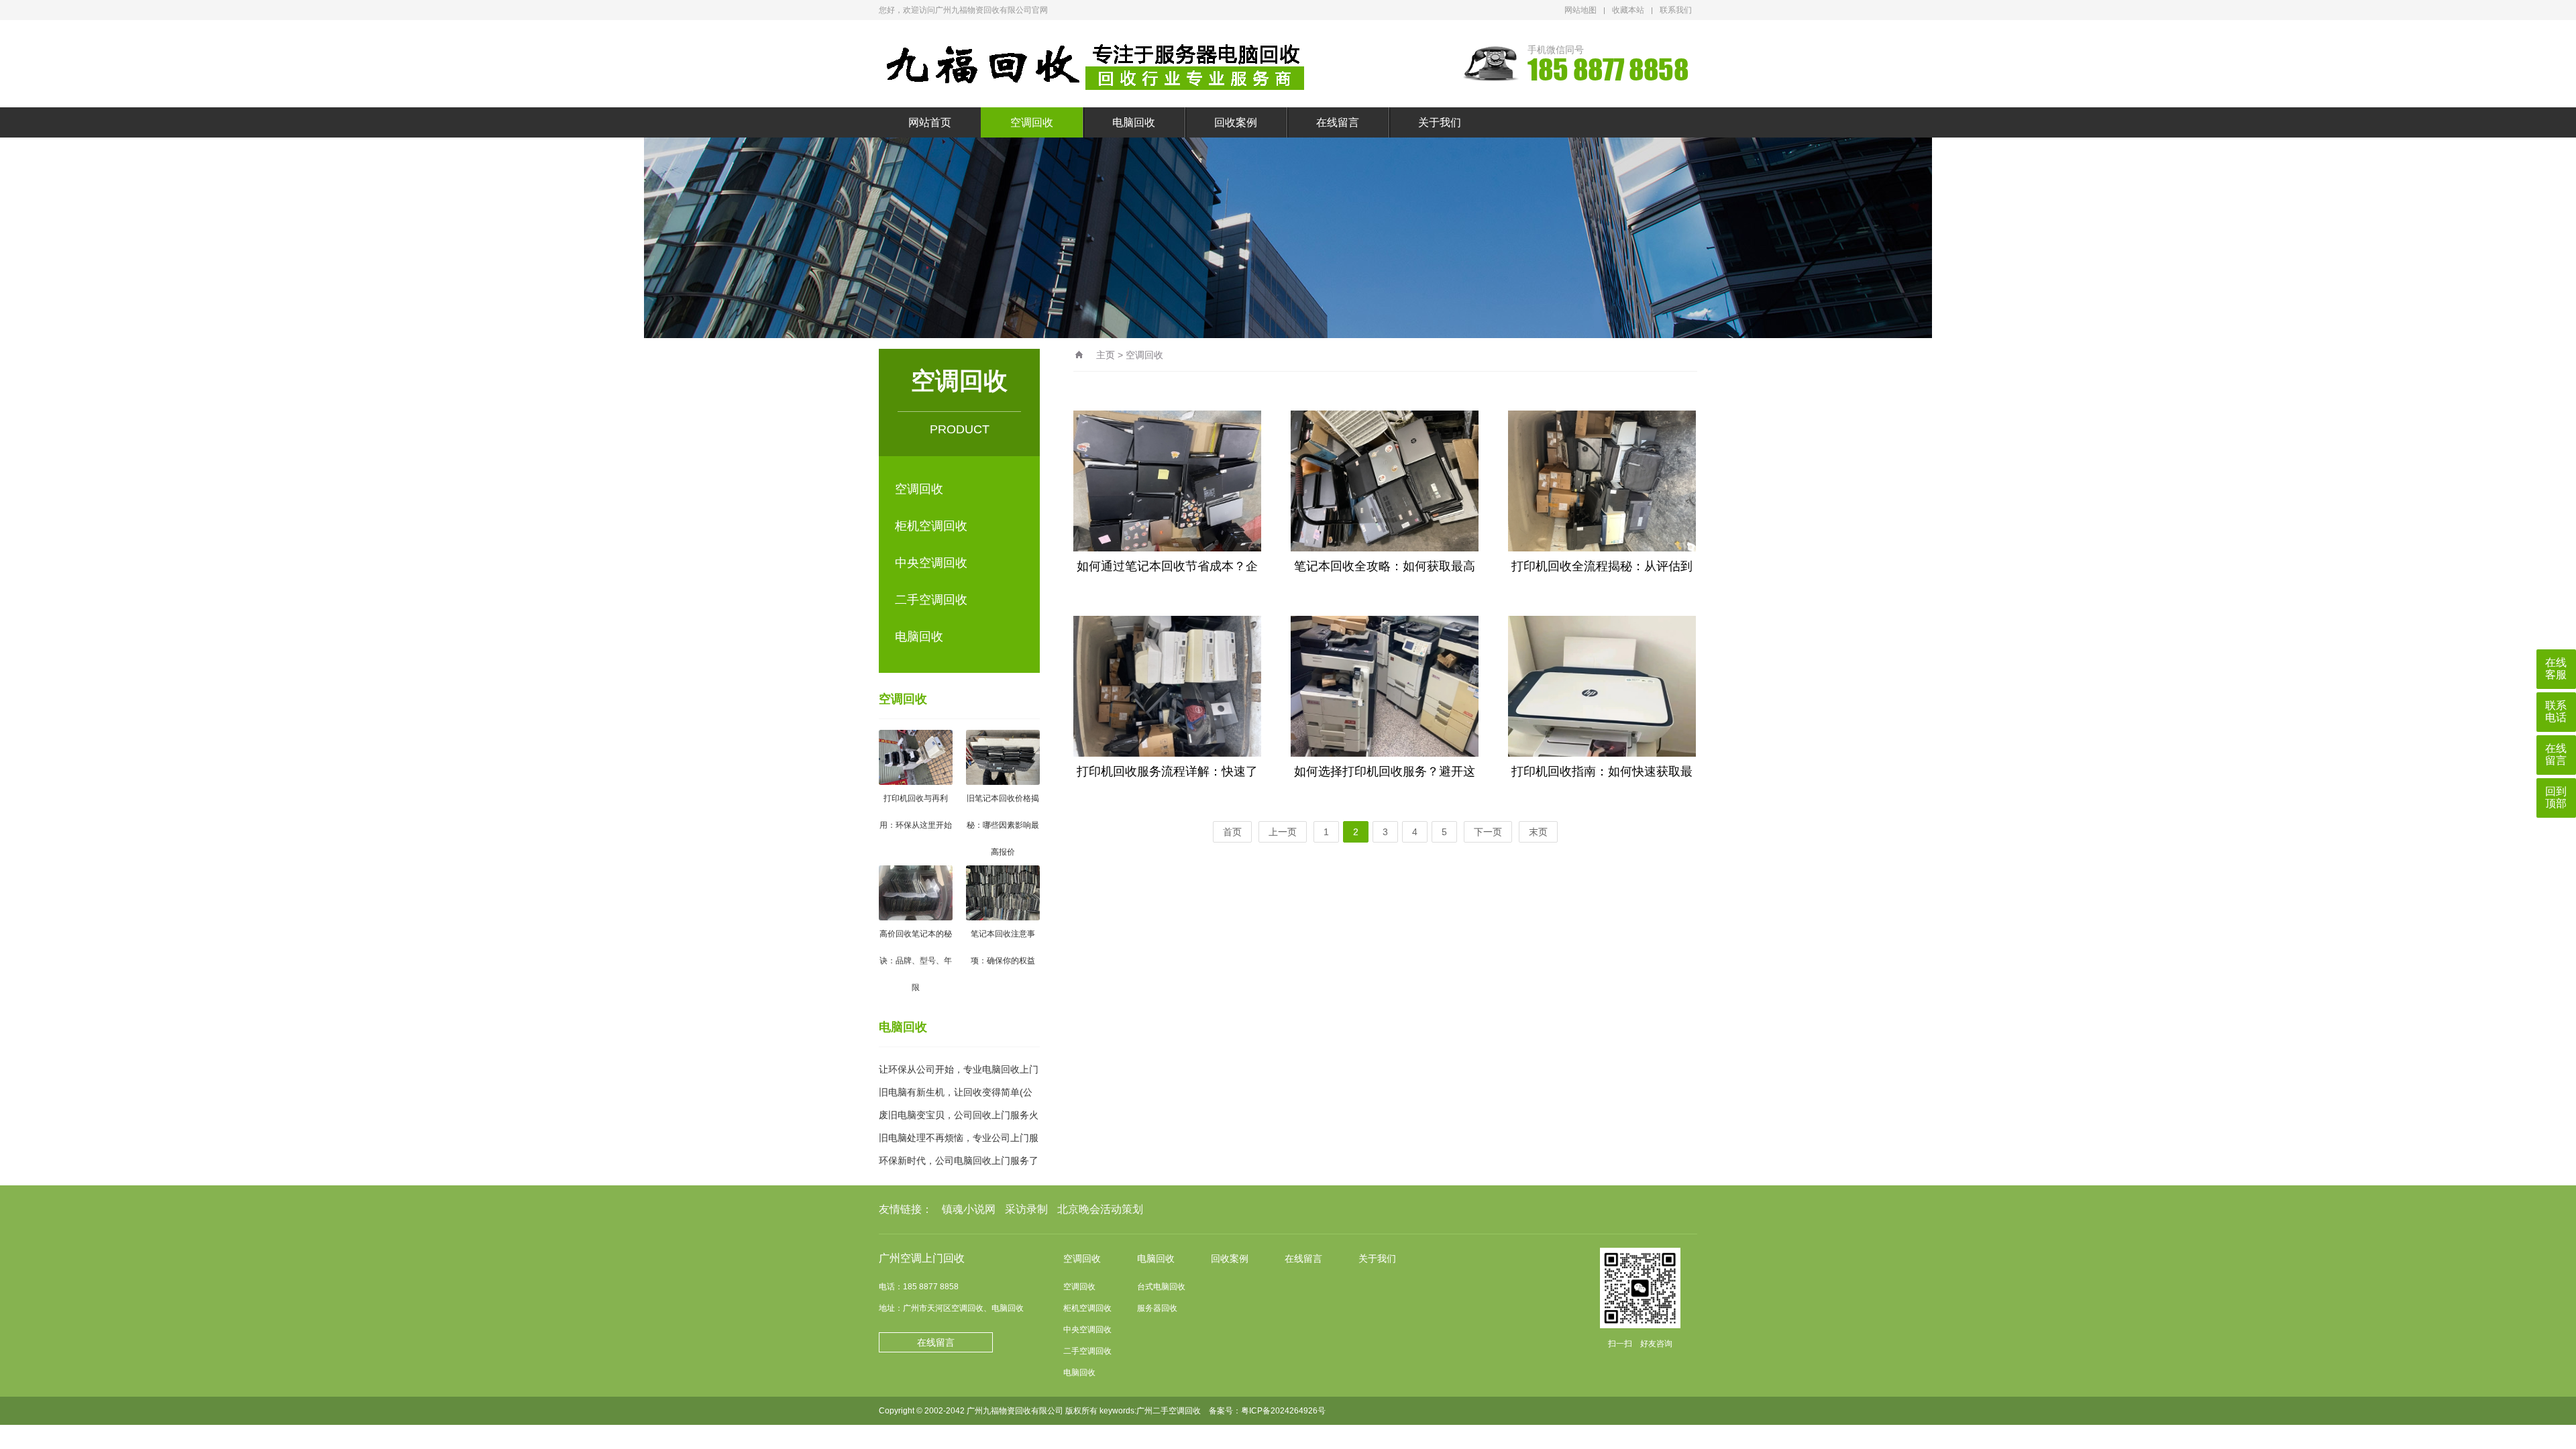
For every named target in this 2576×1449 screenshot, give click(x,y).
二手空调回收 (931, 600)
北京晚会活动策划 (1100, 1209)
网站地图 (1580, 10)
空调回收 (1032, 122)
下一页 (1488, 832)
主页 (1106, 355)
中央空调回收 (931, 563)
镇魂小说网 (969, 1209)
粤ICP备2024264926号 (1283, 1411)
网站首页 (930, 122)
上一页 (1283, 832)
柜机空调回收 (931, 526)
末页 (1538, 832)
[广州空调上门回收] (1097, 64)
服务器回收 (1157, 1308)
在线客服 (2556, 668)
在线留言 (1338, 122)
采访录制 (1026, 1209)
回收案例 (1236, 122)
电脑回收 (1134, 122)
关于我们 (1440, 122)
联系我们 (1676, 10)
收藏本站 (1628, 10)
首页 (1232, 832)
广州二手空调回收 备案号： (1189, 1411)
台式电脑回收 (1161, 1287)
